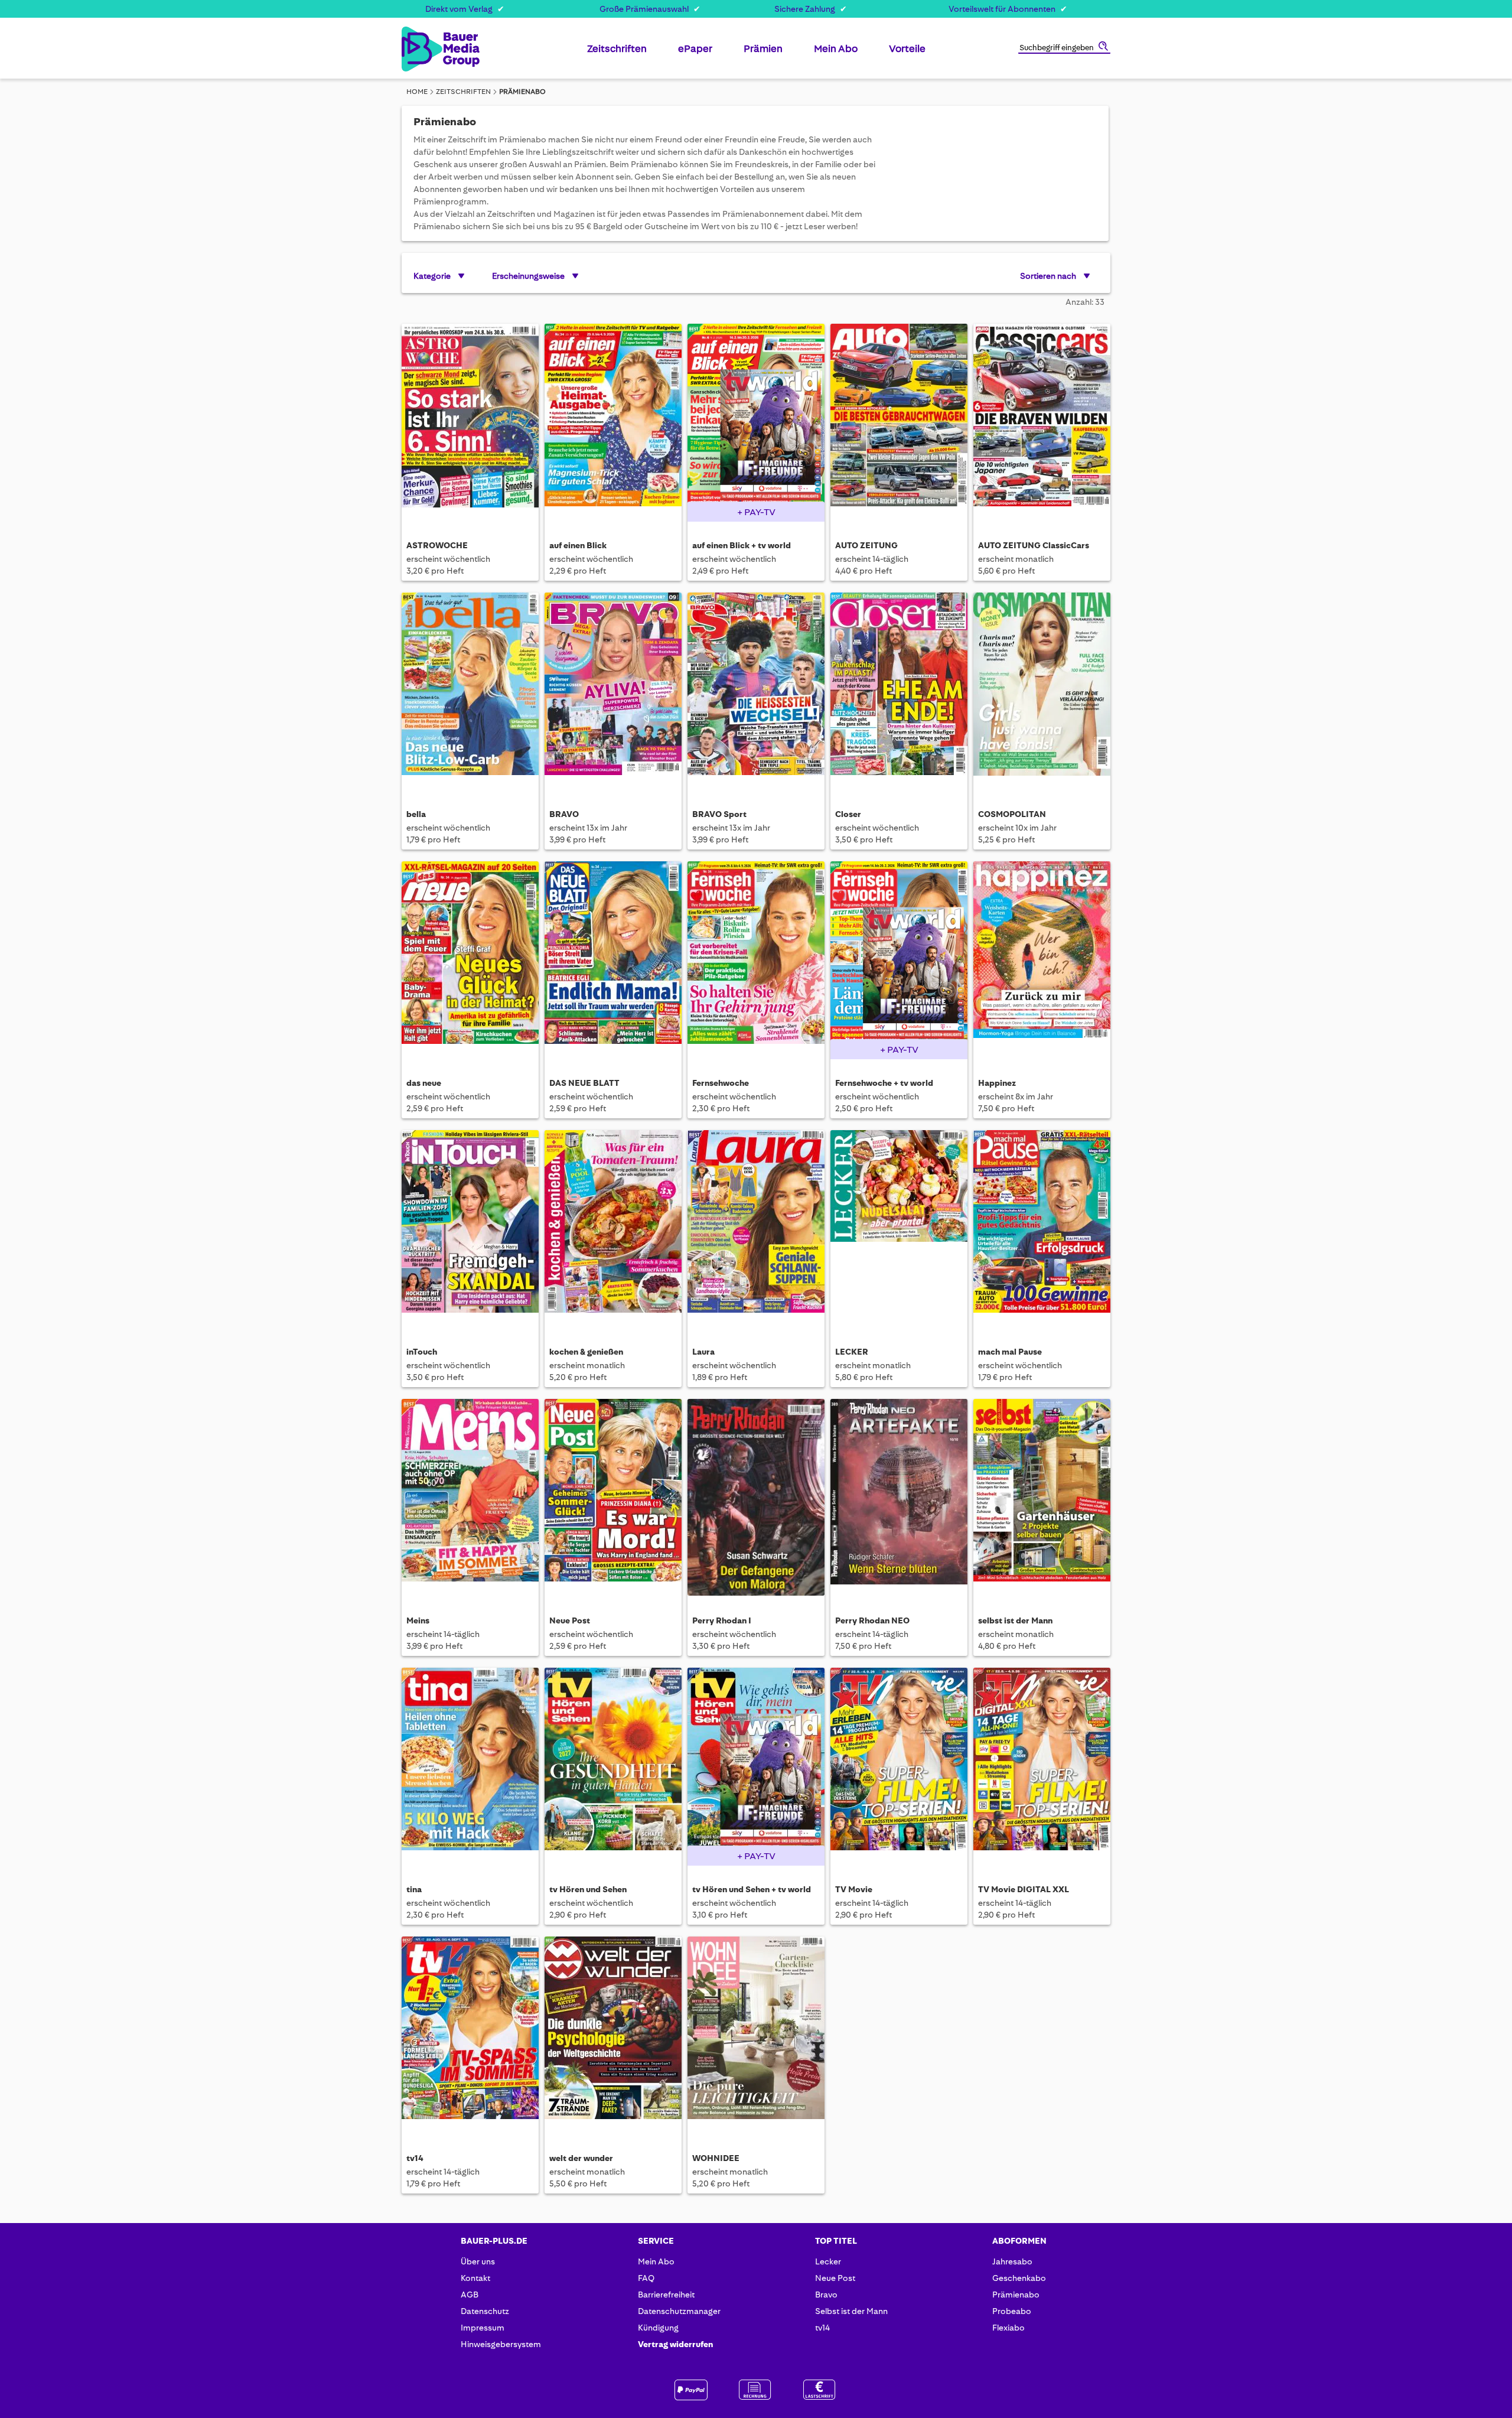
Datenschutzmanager (679, 2311)
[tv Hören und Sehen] (613, 1766)
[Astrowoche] (470, 422)
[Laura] (756, 1228)
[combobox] (1064, 48)
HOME (417, 92)
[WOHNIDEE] (756, 2035)
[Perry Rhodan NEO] (899, 1497)
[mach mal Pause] (1042, 1228)
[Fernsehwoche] (756, 960)
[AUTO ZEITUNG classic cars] (1042, 422)
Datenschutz (485, 2311)
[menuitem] (617, 53)
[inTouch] (470, 1228)
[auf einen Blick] (613, 422)
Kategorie (432, 276)
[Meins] (470, 1497)
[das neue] (470, 960)
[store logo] (421, 49)
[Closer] (899, 691)
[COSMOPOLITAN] (1042, 691)
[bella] (470, 691)
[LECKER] (899, 1228)
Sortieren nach (1048, 276)
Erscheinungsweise (528, 276)
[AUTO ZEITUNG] (899, 422)
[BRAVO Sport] (756, 691)
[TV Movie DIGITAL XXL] (1042, 1766)
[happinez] (1042, 960)
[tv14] (470, 2035)
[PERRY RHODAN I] (756, 1497)
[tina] (470, 1766)
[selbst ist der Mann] (1042, 1497)
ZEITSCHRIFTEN (463, 92)
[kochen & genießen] (613, 1228)
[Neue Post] (613, 1497)
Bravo (826, 2295)
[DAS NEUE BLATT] (613, 960)
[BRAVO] (613, 691)
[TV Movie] (899, 1766)
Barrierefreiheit (666, 2295)
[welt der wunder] (613, 2035)
